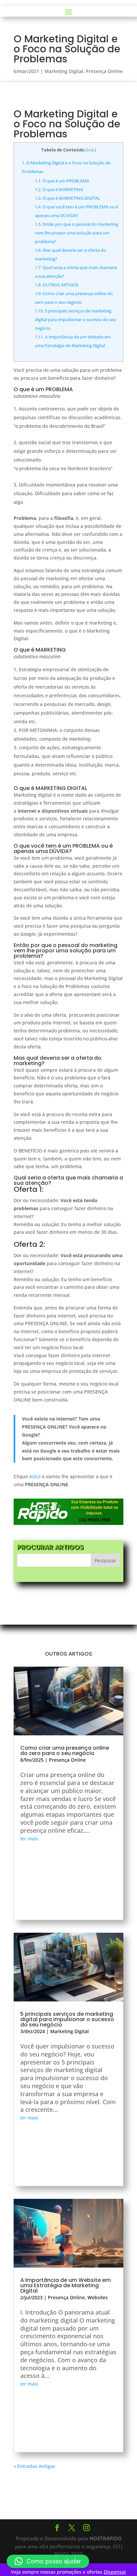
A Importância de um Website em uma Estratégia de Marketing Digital (66, 2285)
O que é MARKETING (59, 189)
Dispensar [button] (115, 2572)
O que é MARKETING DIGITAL (68, 198)
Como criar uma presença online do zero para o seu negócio (65, 1751)
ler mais (29, 1839)
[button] (48, 2561)
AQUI (35, 1476)
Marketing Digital (64, 71)
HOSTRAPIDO (106, 2538)
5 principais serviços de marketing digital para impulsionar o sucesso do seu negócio (75, 319)
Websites (98, 2297)
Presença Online (104, 71)
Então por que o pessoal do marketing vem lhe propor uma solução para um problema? (76, 233)
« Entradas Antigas (34, 2466)
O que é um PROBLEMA (62, 181)
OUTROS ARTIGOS (57, 285)
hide (91, 150)
